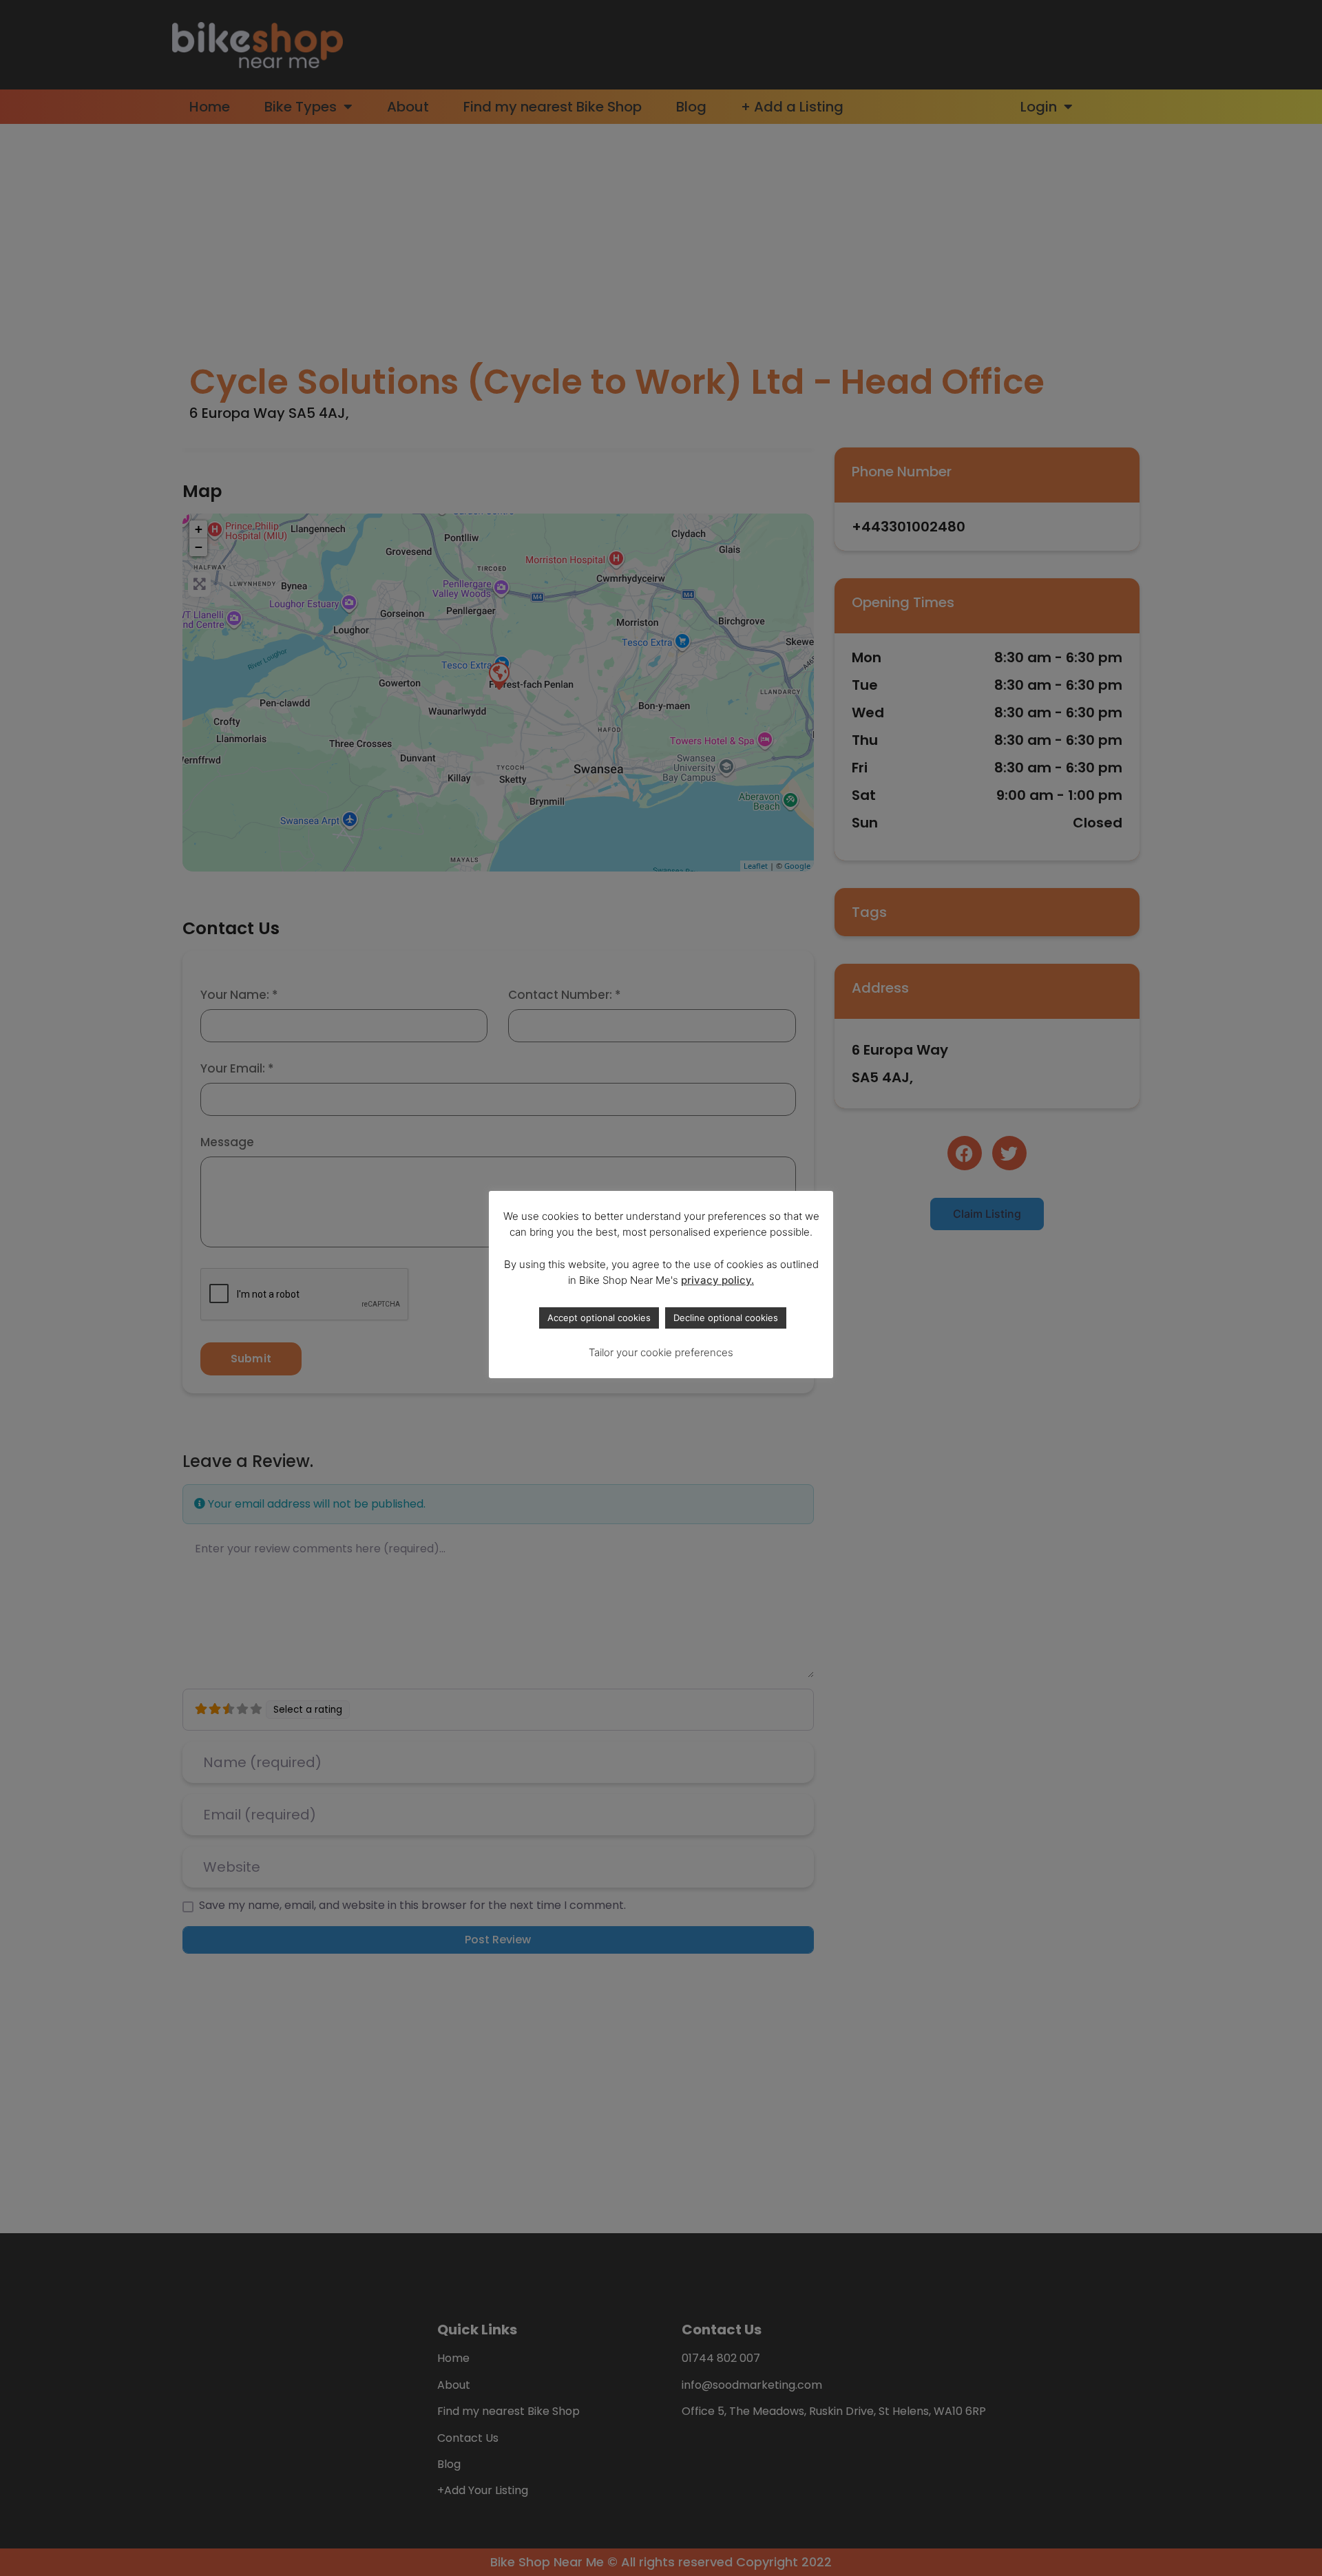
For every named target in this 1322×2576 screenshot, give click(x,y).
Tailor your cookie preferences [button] (661, 1352)
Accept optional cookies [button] (599, 1318)
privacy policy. (717, 1280)
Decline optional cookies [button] (726, 1318)
